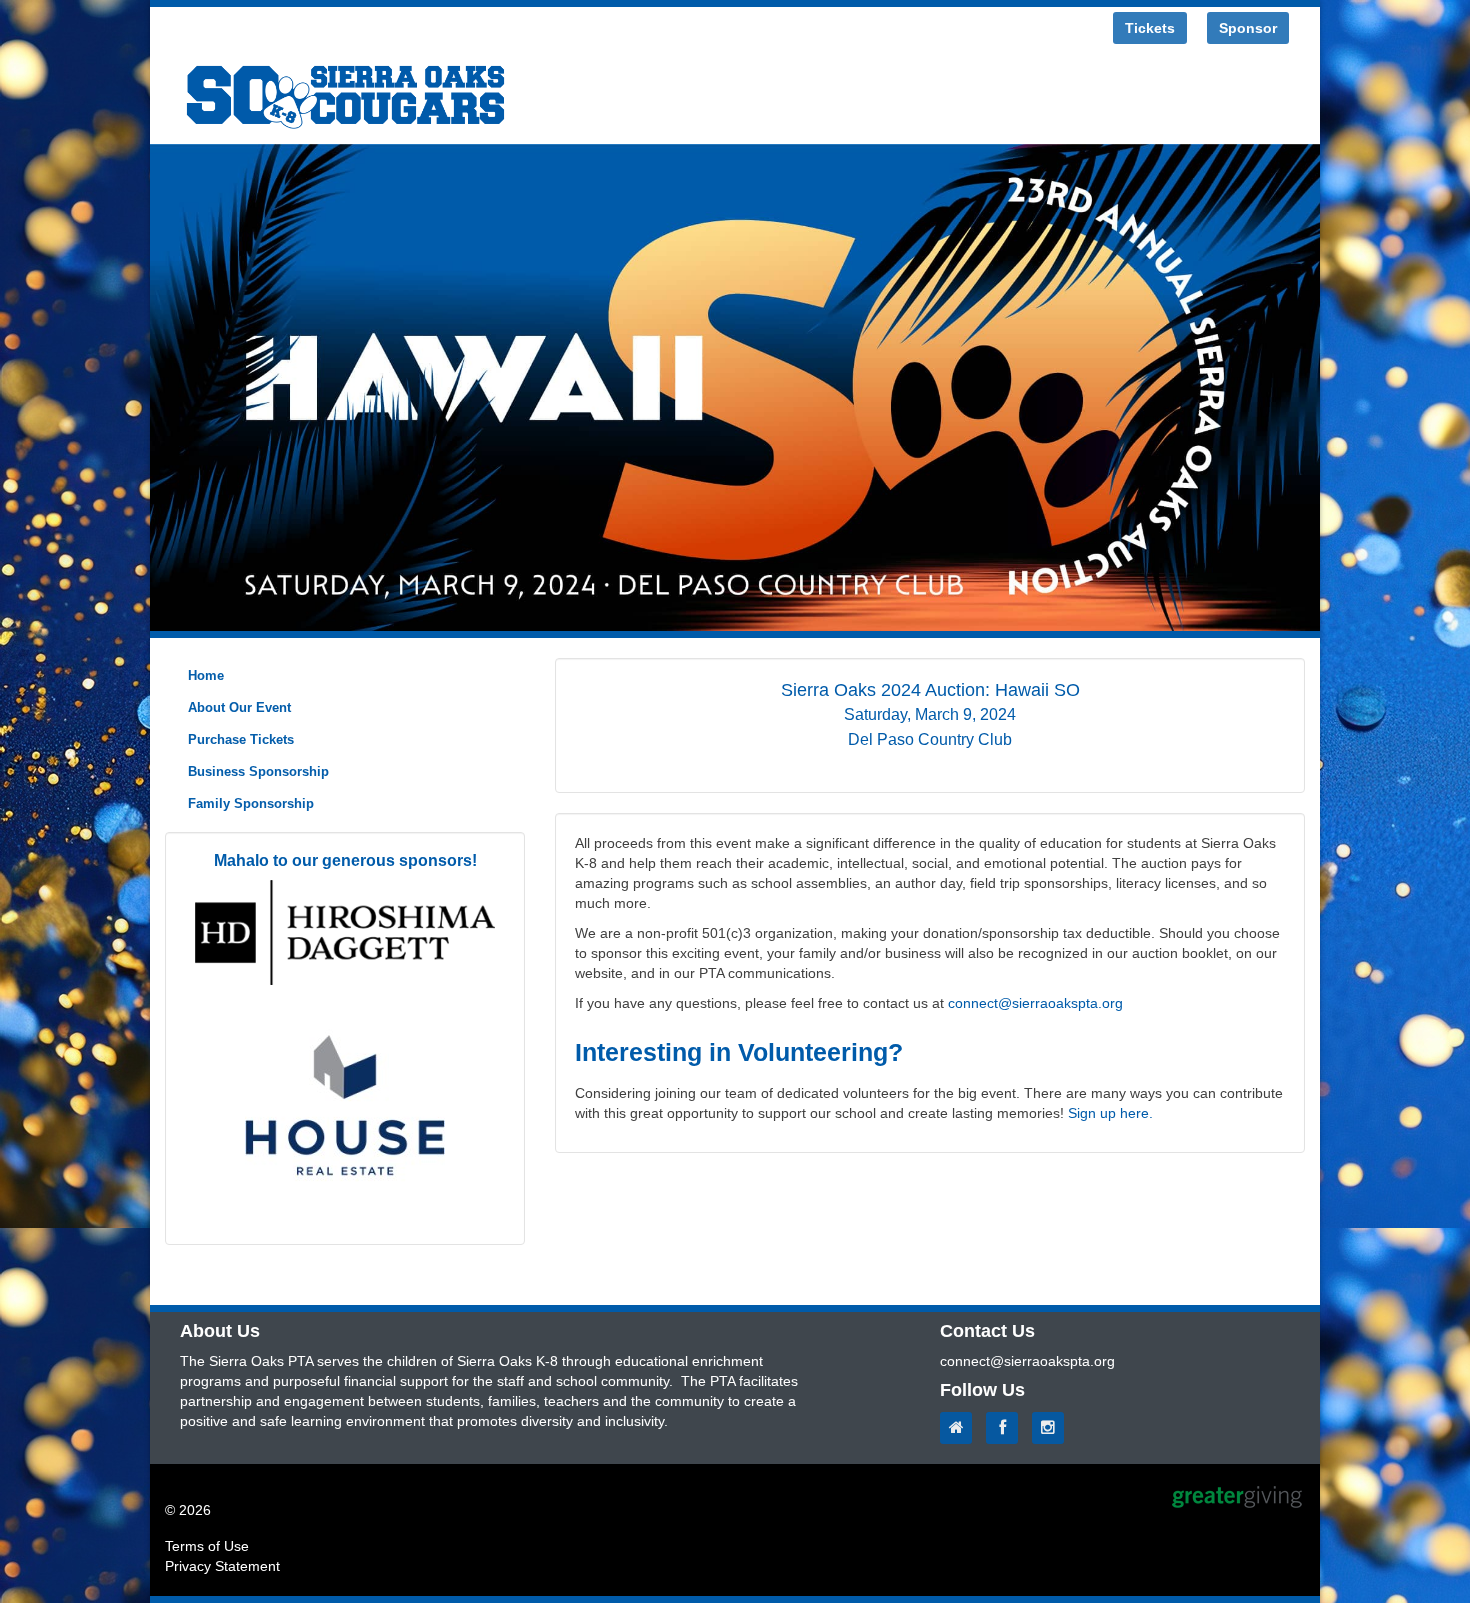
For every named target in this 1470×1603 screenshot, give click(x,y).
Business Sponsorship (258, 771)
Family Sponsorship (251, 803)
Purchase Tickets (241, 739)
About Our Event (239, 707)
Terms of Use (207, 1546)
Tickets (1150, 28)
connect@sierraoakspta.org (1035, 1003)
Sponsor (1248, 28)
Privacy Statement (222, 1566)
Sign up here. (1110, 1113)
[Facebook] (1007, 1428)
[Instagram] (1053, 1428)
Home (206, 675)
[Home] (961, 1428)
